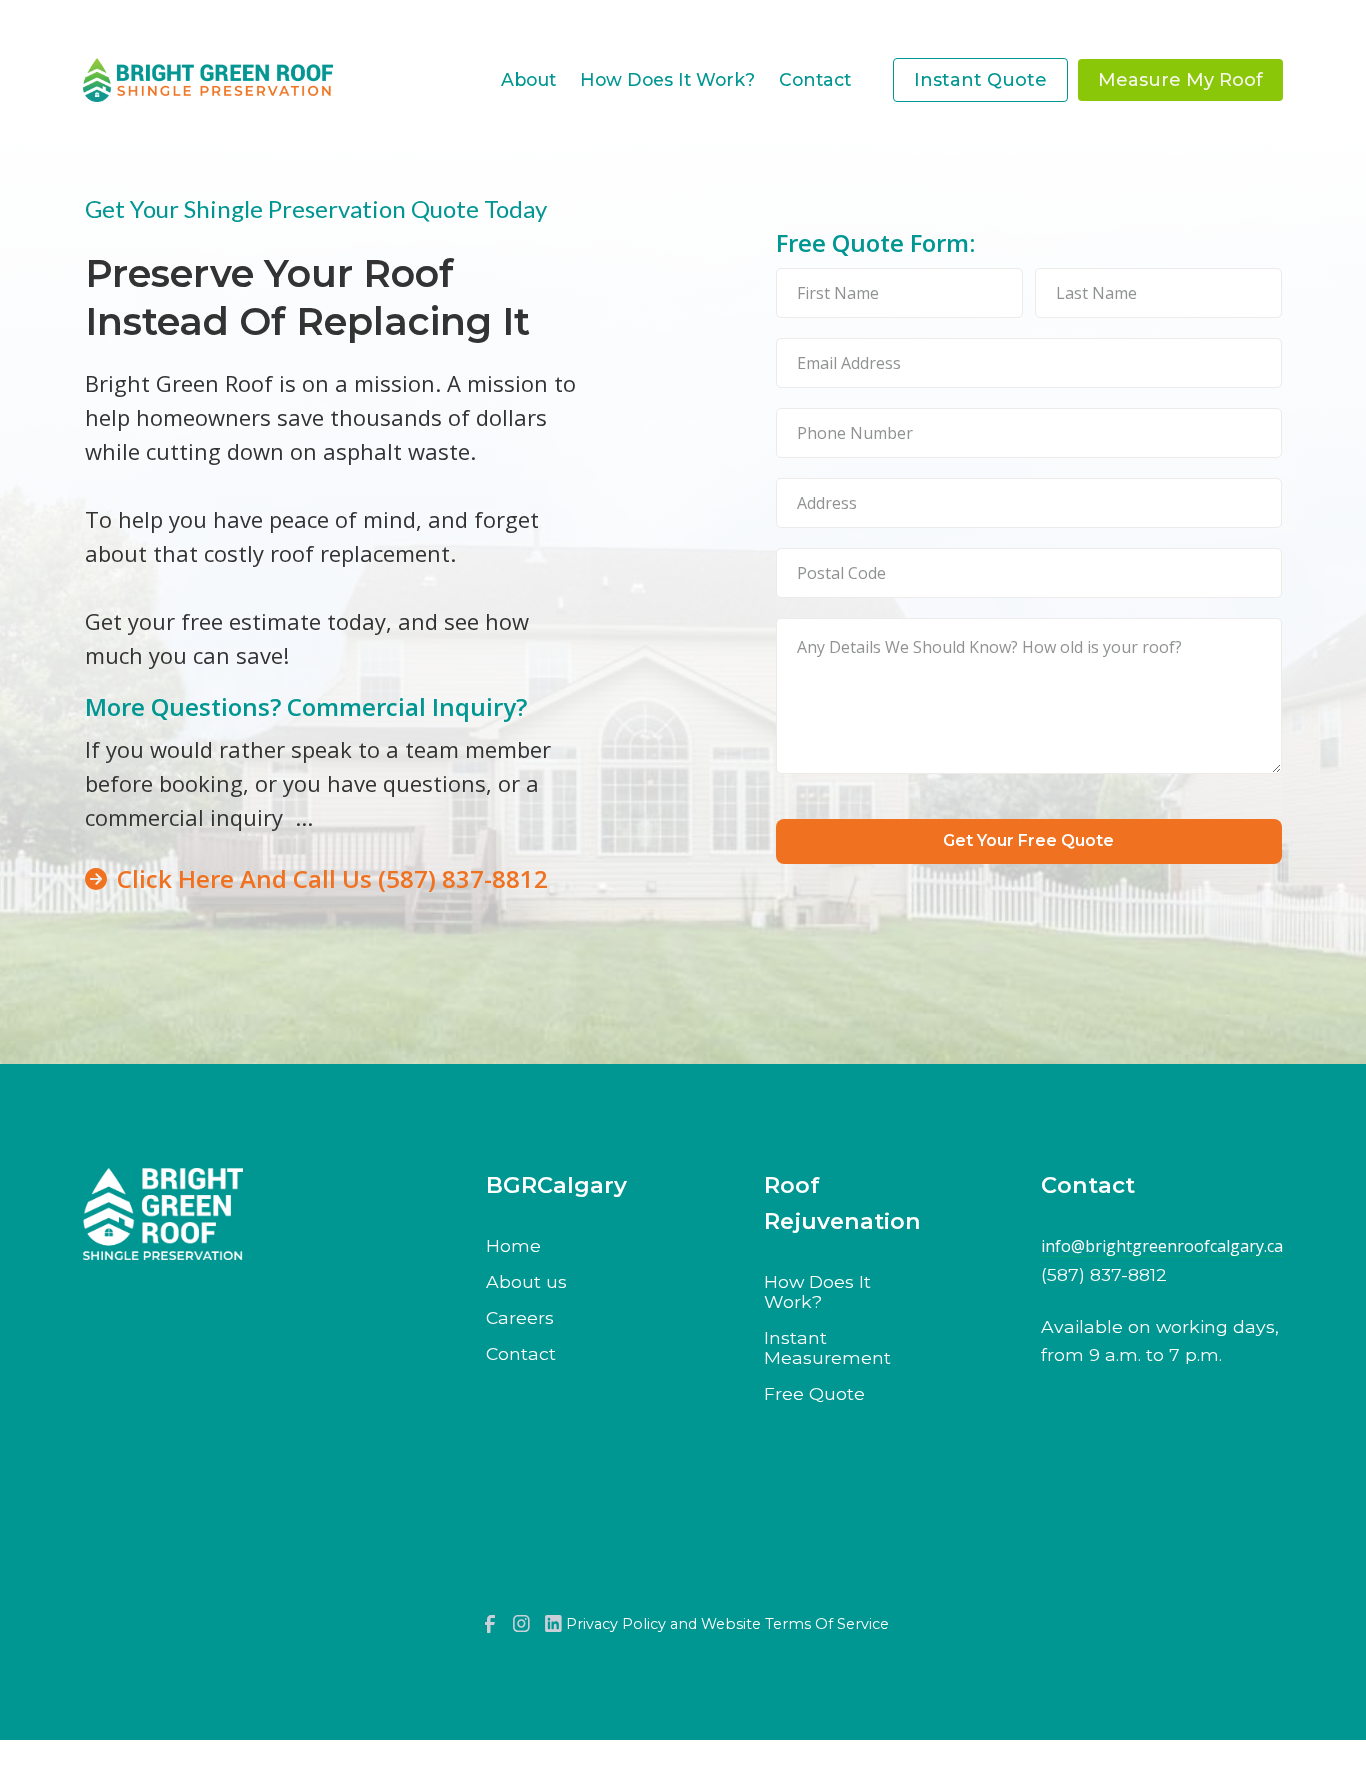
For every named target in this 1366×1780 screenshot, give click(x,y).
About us (526, 1282)
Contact (521, 1354)
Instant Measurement (827, 1348)
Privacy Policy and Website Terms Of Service (727, 1624)
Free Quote (814, 1394)
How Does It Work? (817, 1292)
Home (513, 1246)
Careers (520, 1318)
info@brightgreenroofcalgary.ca (1162, 1246)
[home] (208, 79)
